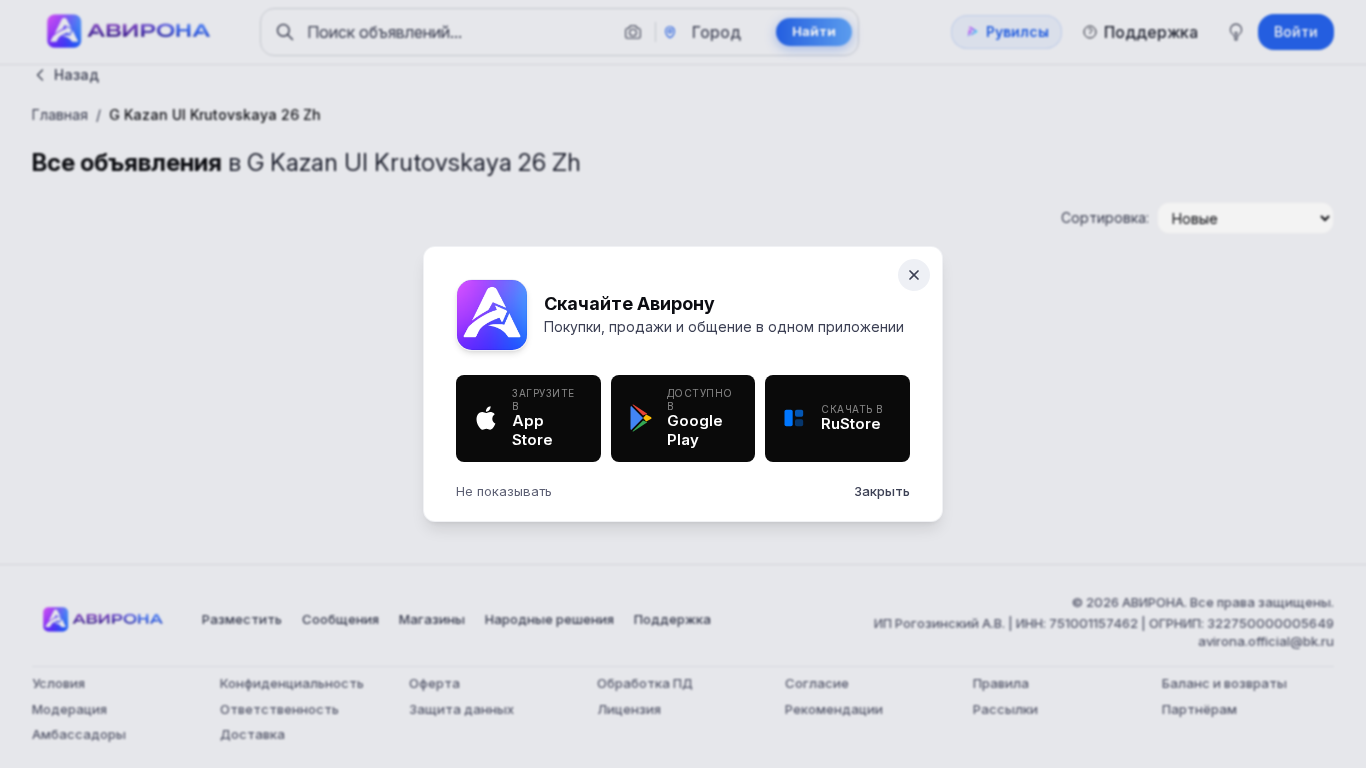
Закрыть (882, 491)
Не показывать (504, 491)
